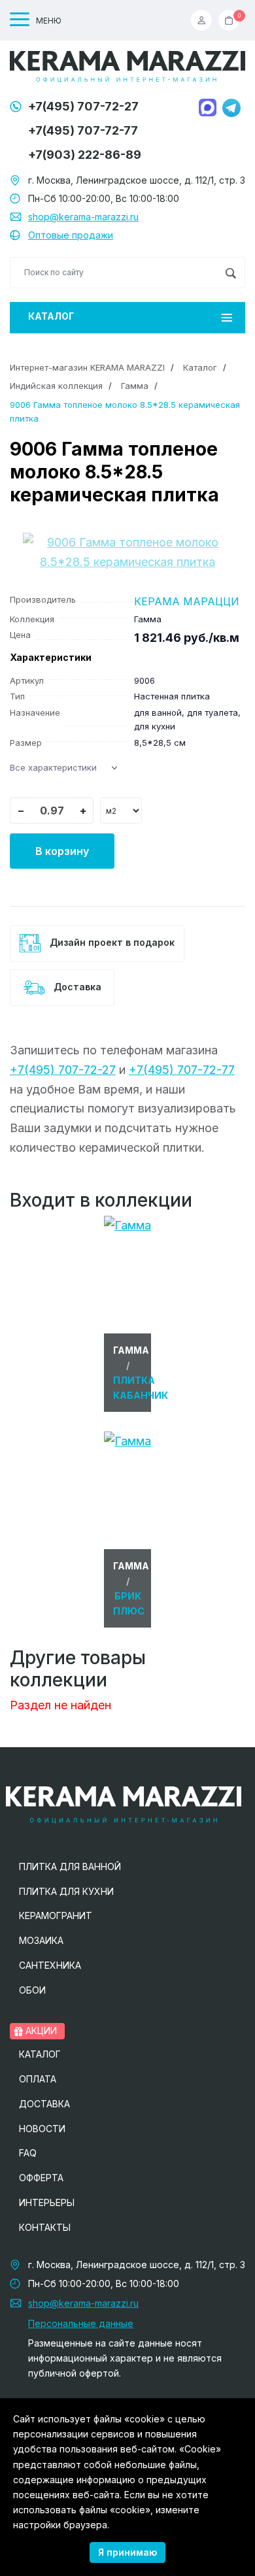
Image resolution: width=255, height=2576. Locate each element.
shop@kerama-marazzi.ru (83, 217)
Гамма (135, 386)
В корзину (62, 851)
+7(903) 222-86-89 (85, 155)
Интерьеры (47, 2202)
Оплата (38, 2079)
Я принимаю (127, 2552)
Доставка (76, 987)
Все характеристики (53, 767)
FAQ (28, 2153)
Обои (32, 1990)
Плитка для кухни (66, 1891)
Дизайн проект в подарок (111, 942)
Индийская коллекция (56, 386)
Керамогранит (56, 1915)
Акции (40, 2031)
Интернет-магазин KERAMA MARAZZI (87, 367)
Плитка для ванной (70, 1866)
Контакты (45, 2227)
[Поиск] (230, 273)
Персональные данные (81, 2323)
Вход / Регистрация (205, 20)
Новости (42, 2129)
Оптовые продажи (71, 235)
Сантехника (50, 1965)
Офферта (41, 2178)
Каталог (51, 316)
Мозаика (41, 1940)
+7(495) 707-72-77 (83, 130)
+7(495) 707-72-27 (83, 106)
